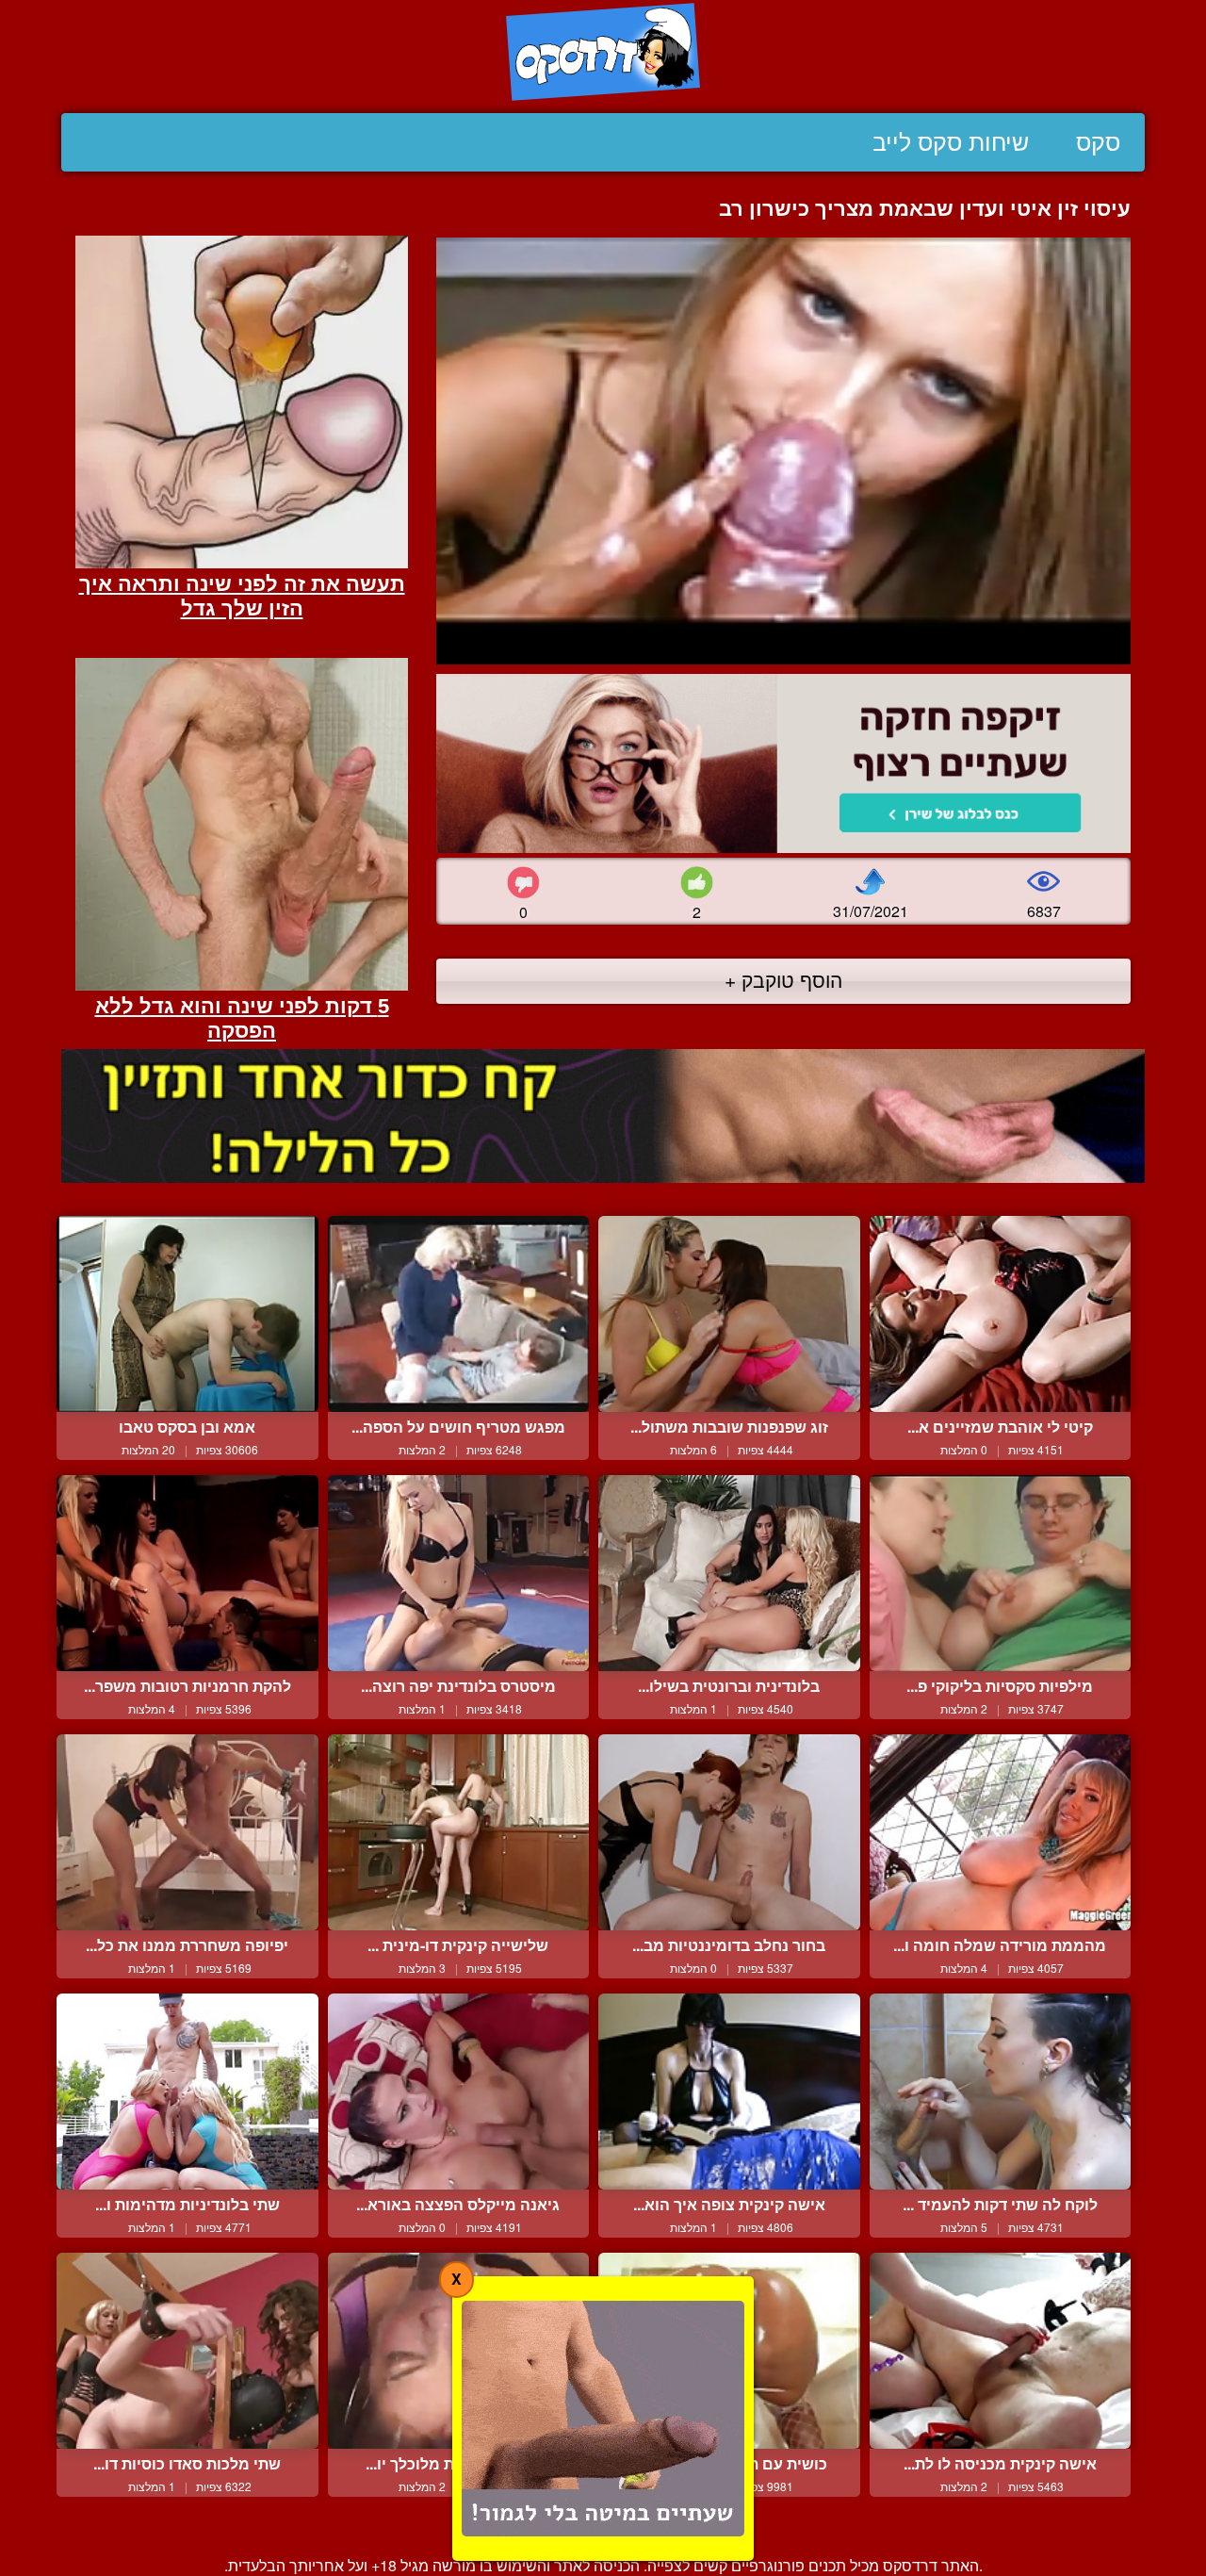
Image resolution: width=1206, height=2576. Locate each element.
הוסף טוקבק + (783, 979)
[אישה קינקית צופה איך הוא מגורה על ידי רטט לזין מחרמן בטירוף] (729, 2092)
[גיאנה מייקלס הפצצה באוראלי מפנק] (459, 2092)
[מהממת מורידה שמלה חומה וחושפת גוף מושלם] (1001, 1832)
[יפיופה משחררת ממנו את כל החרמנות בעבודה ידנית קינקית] (187, 1832)
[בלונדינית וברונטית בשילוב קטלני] (729, 1573)
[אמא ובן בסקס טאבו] (187, 1314)
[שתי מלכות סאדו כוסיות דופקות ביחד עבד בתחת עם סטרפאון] (187, 2351)
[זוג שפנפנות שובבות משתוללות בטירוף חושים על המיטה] (729, 1314)
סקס (1098, 142)
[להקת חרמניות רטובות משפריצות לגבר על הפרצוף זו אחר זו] (187, 1573)
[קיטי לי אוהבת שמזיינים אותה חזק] (1001, 1314)
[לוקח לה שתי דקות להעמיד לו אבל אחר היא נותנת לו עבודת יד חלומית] (1001, 2092)
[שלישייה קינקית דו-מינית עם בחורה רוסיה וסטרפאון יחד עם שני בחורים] (459, 1832)
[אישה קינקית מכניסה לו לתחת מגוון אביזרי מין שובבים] (1001, 2351)
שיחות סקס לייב (951, 142)
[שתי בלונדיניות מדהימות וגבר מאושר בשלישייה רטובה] (187, 2092)
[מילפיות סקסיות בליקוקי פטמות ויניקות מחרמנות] (1001, 1573)
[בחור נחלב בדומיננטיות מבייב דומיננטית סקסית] (729, 1832)
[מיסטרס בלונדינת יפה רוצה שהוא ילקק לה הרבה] (459, 1573)
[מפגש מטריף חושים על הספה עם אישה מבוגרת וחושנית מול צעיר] (459, 1314)
